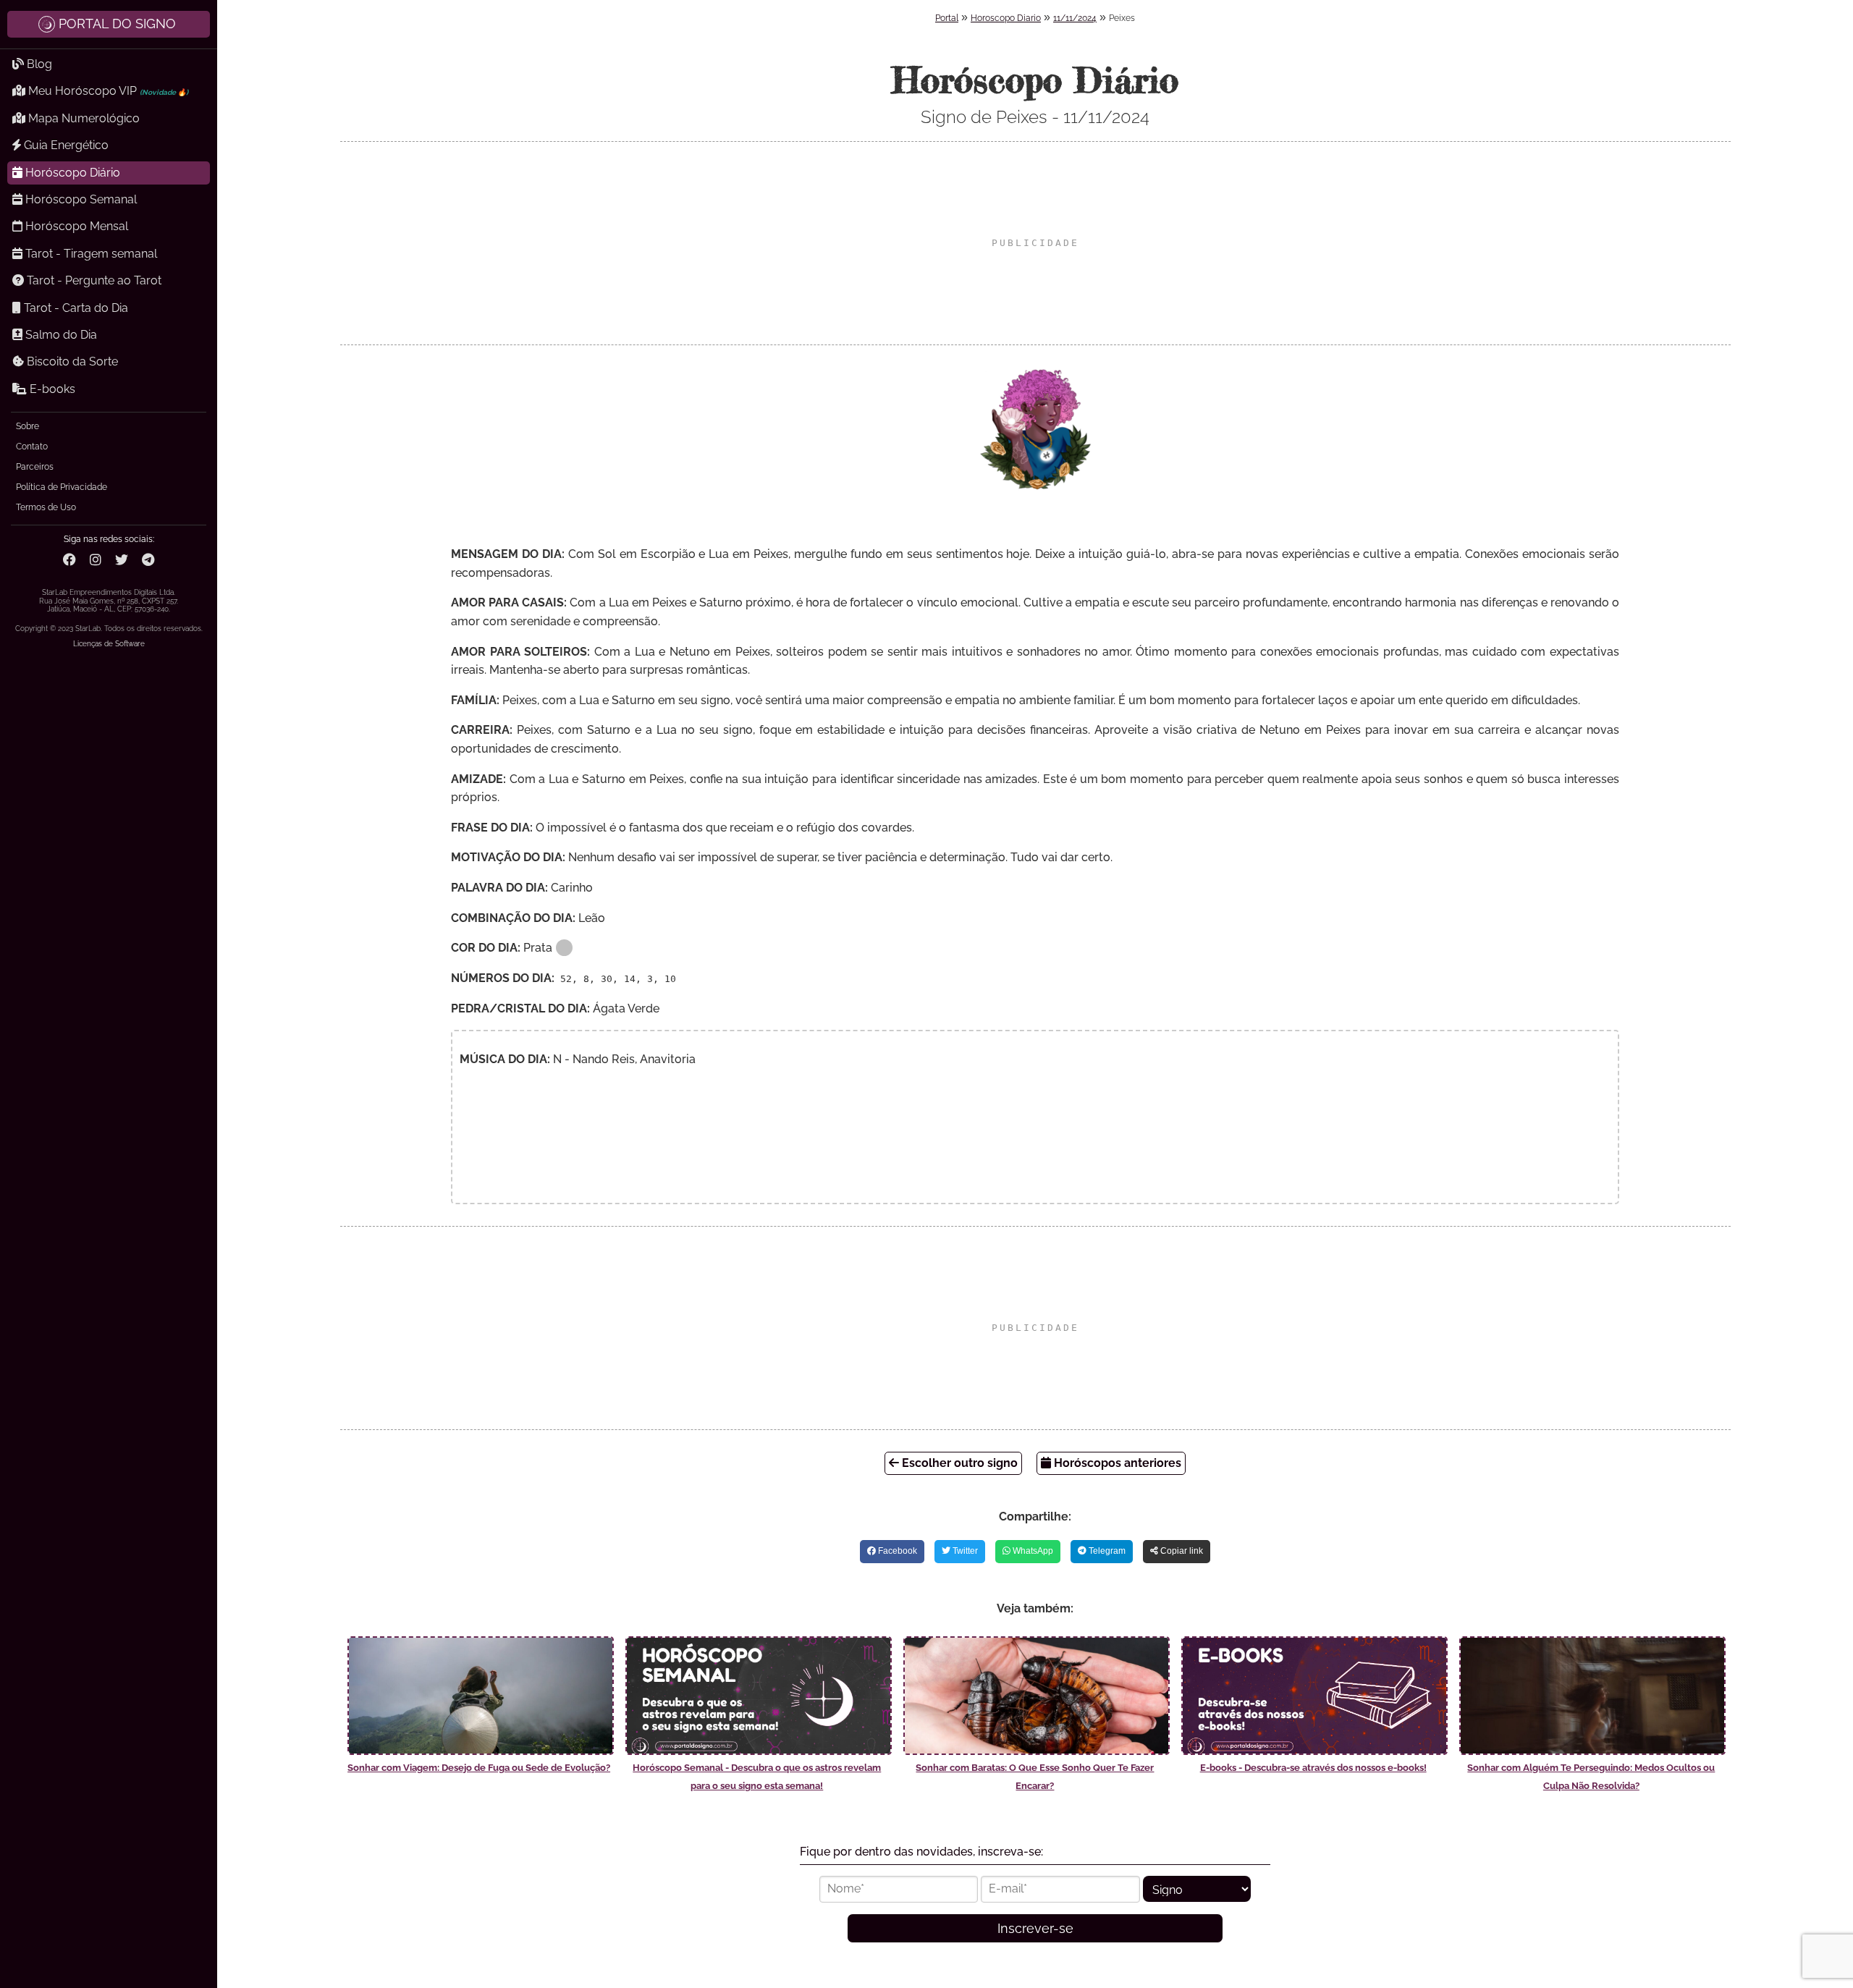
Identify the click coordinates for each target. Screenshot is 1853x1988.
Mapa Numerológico (83, 118)
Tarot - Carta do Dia (75, 308)
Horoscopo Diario (1006, 18)
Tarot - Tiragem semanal (90, 254)
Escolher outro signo (958, 1463)
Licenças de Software (109, 644)
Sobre (28, 426)
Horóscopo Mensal (75, 226)
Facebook (896, 1551)
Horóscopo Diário (71, 173)
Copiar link (1181, 1551)
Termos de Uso (46, 507)
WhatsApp (1032, 1551)
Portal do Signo (117, 24)
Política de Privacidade (62, 487)
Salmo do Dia (60, 335)
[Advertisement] (1035, 243)
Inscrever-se (1035, 1928)
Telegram (1106, 1551)
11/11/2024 (1075, 18)
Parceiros (35, 467)
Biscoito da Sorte (71, 361)
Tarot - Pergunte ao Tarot (93, 280)
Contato (32, 447)
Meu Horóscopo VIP (107, 91)
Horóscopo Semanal (80, 199)
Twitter (964, 1551)
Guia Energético (65, 145)
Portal (947, 18)
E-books (51, 389)
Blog (38, 64)
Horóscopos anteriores (1116, 1463)
